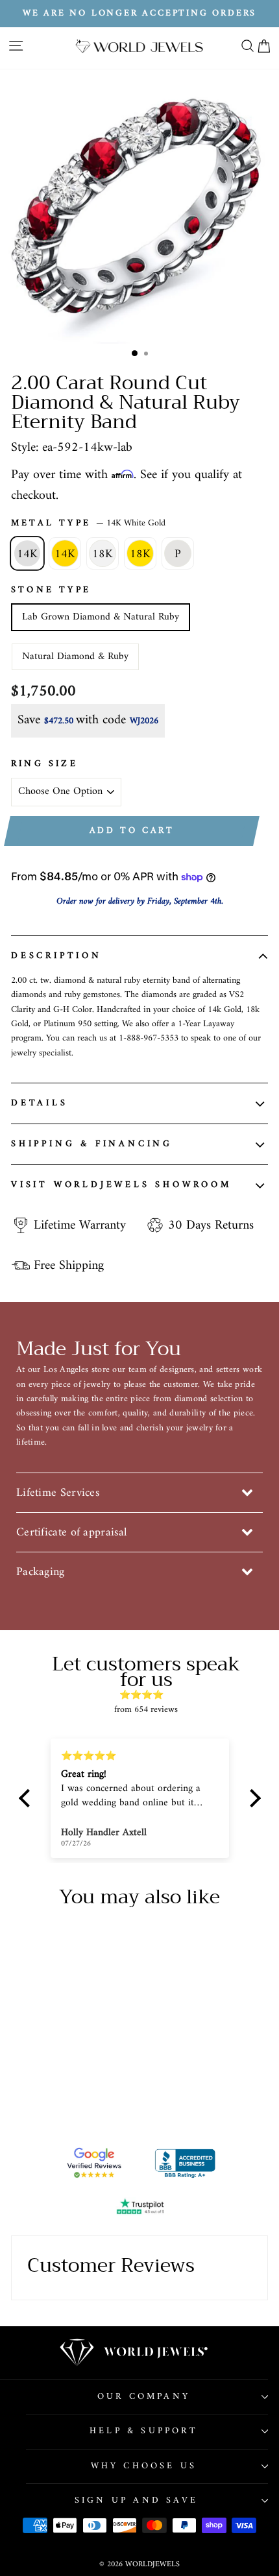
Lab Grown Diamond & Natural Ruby (101, 617)
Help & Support (144, 2431)
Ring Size (44, 764)
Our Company (144, 2397)
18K (103, 554)
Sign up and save (136, 2500)
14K (27, 554)
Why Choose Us (144, 2466)
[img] (146, 1695)
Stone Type (51, 590)
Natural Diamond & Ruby (75, 656)
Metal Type (88, 524)
